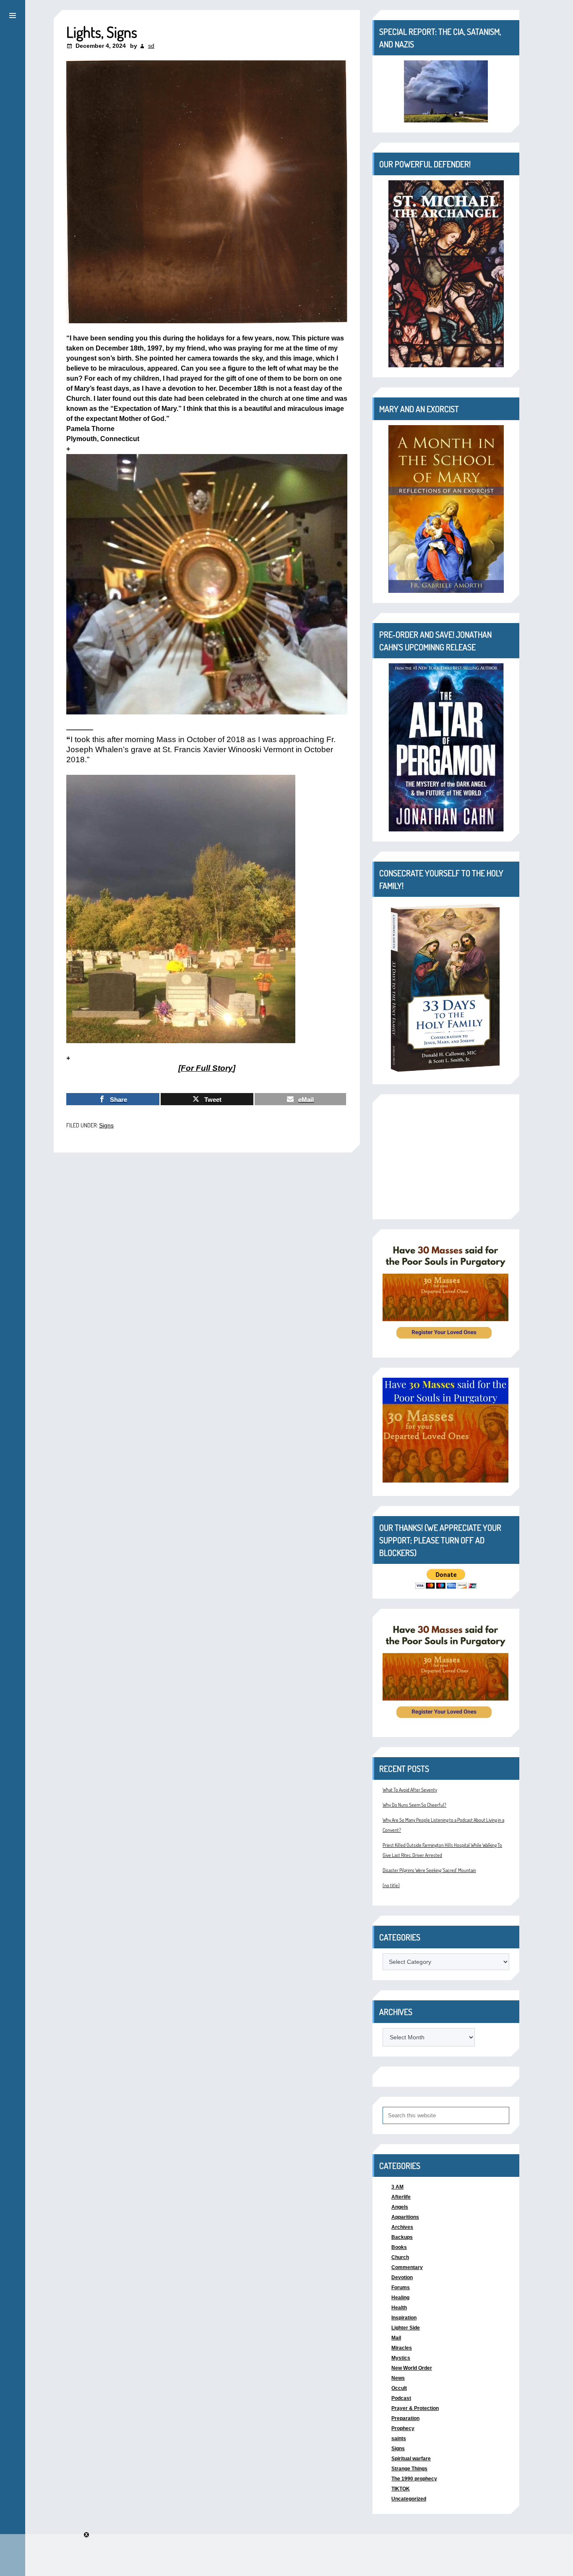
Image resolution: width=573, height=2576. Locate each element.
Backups (402, 2237)
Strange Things (409, 2469)
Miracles (402, 2348)
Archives (402, 2227)
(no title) (391, 1885)
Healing (400, 2298)
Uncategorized (409, 2499)
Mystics (401, 2358)
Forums (401, 2288)
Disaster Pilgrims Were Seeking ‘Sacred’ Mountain (429, 1870)
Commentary (407, 2267)
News (398, 2378)
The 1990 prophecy (414, 2479)
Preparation (405, 2418)
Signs (106, 1125)
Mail (396, 2338)
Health (399, 2308)
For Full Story (207, 1068)
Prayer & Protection (415, 2408)
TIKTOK (401, 2489)
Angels (400, 2207)
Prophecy (403, 2428)
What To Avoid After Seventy (410, 1790)
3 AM (397, 2187)
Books (399, 2247)
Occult (399, 2388)
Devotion (402, 2277)
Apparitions (405, 2217)
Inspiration (404, 2318)
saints (399, 2438)
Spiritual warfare (411, 2459)
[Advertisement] (446, 1157)
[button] (13, 14)
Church (400, 2257)
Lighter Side (406, 2328)
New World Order (412, 2368)
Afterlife (401, 2197)
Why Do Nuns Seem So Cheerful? (414, 1805)
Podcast (401, 2398)
